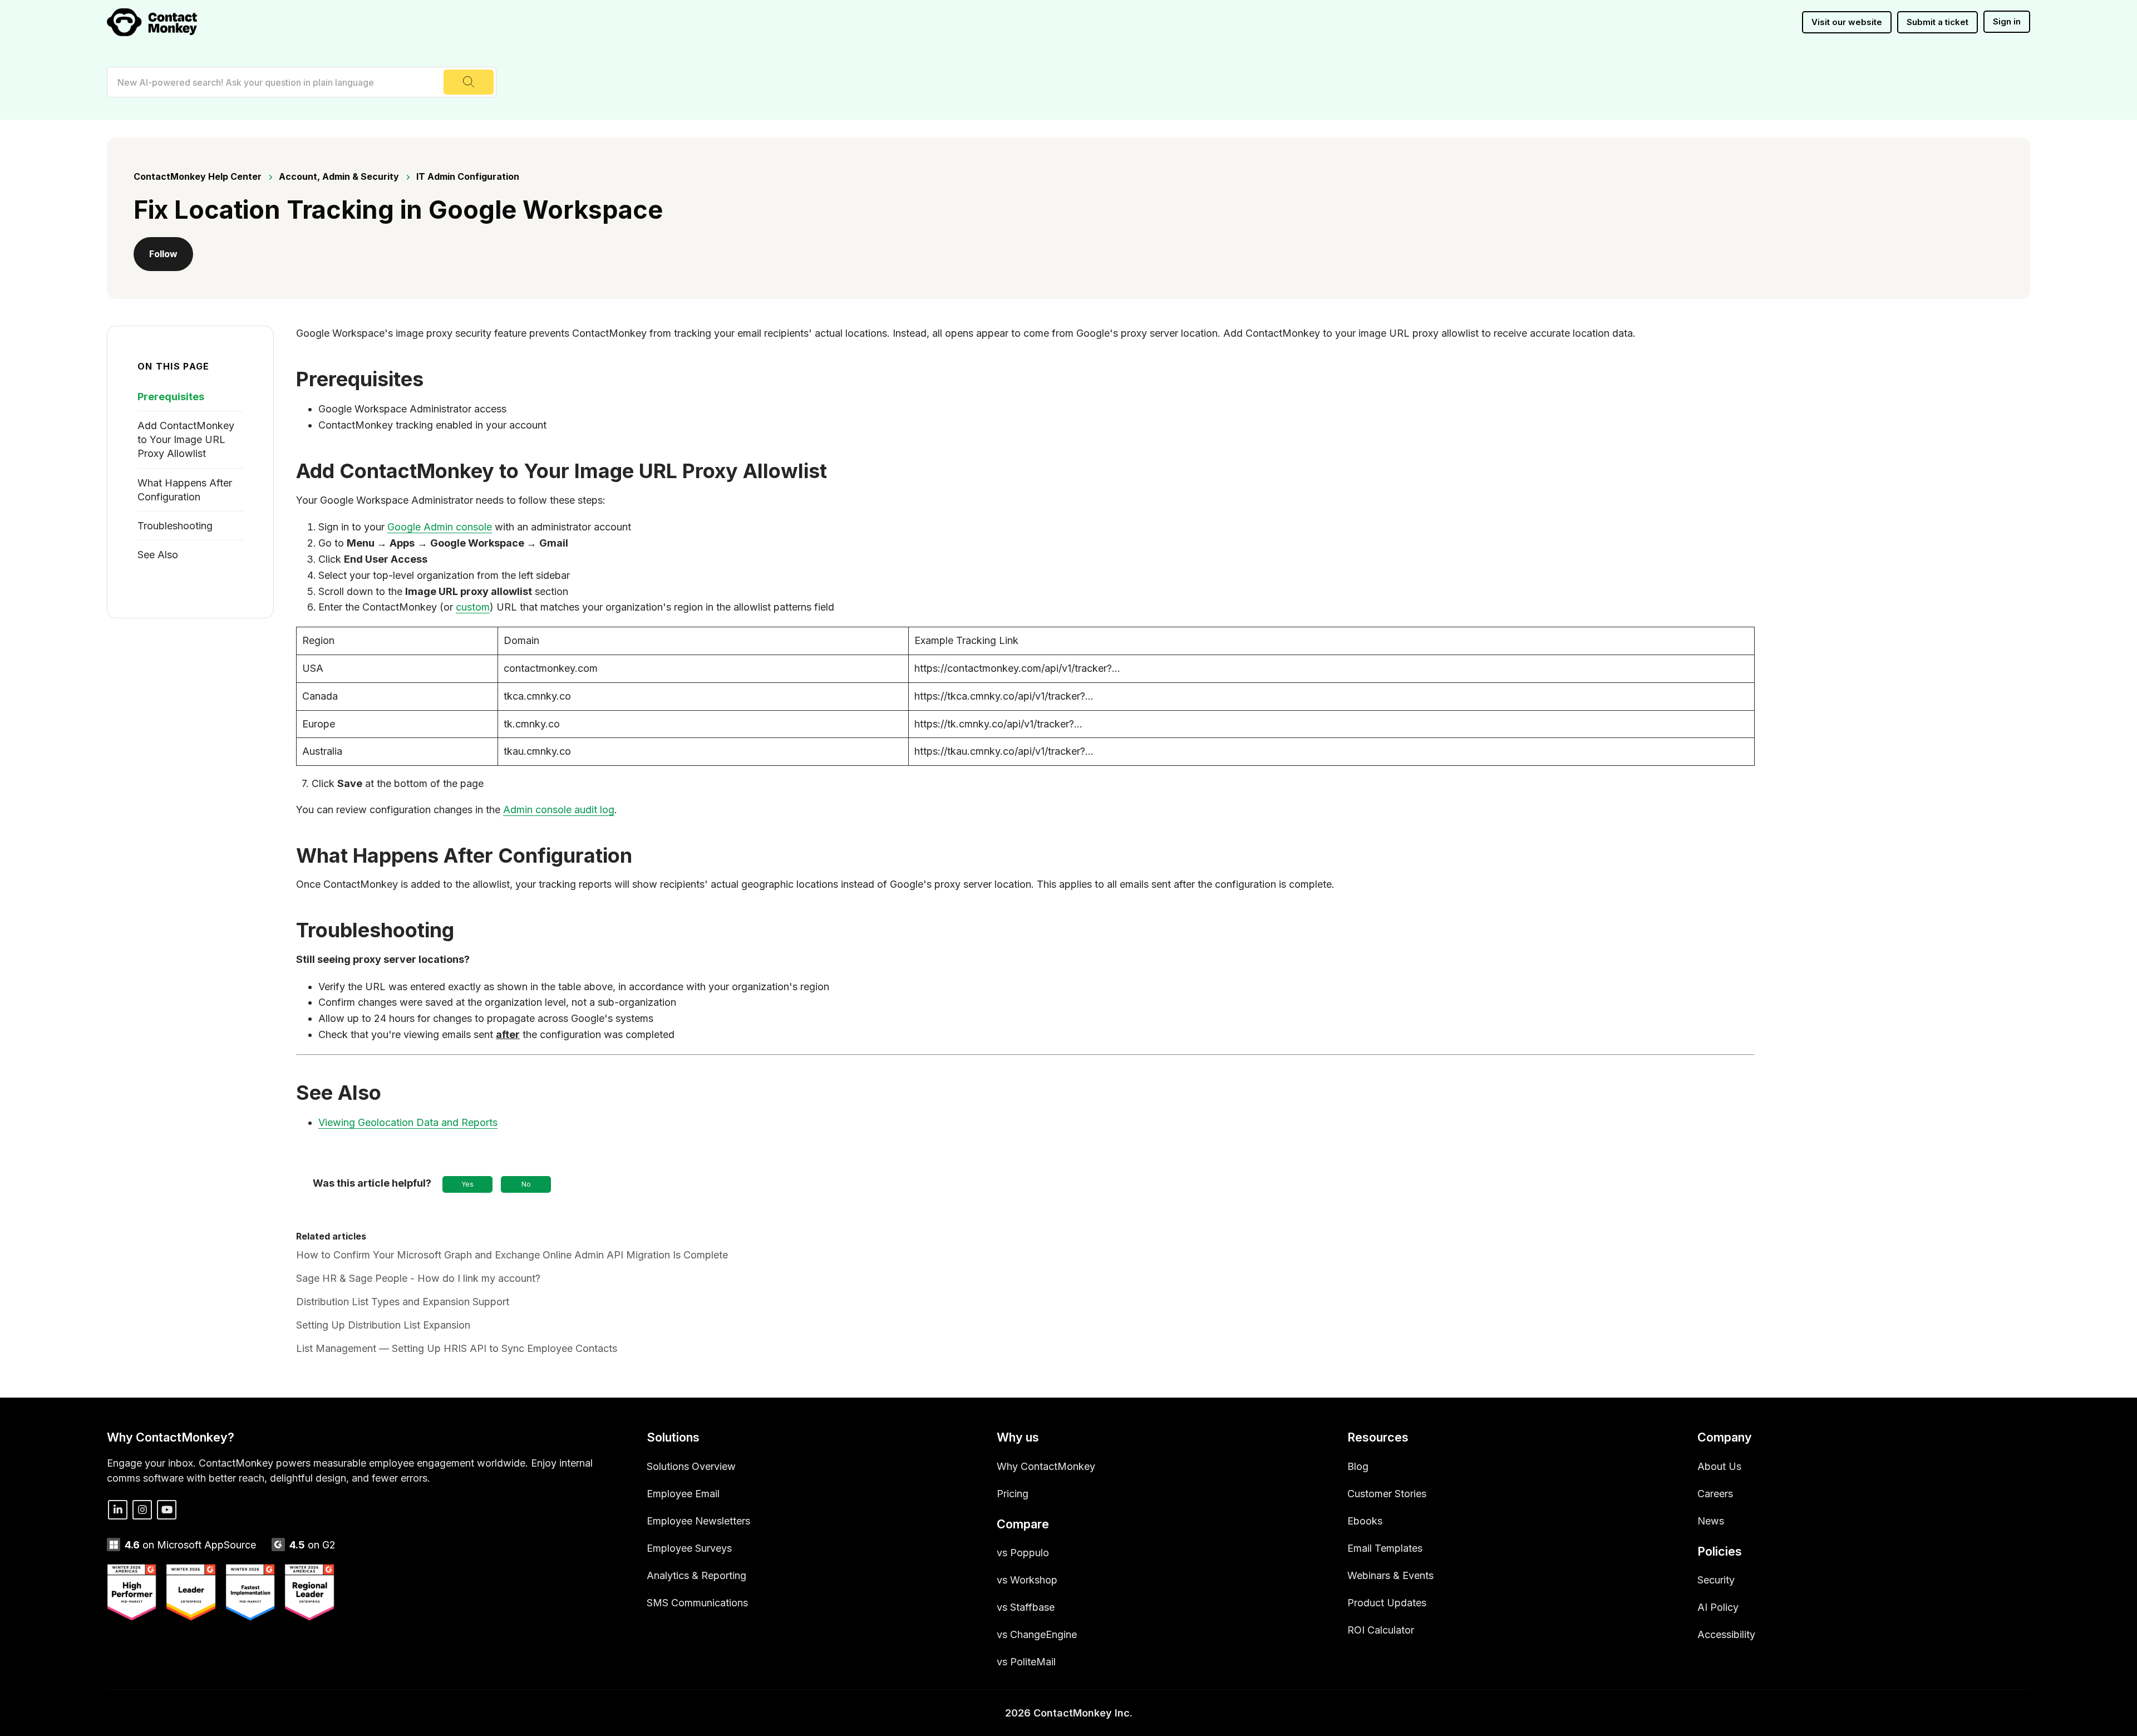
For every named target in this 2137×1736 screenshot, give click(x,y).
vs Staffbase (1026, 1607)
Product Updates (1387, 1603)
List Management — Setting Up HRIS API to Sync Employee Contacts (457, 1348)
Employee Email (683, 1494)
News (1711, 1521)
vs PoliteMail (1026, 1662)
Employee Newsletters (698, 1521)
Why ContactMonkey (1046, 1466)
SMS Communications (697, 1603)
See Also (158, 555)
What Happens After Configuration (185, 490)
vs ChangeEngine (1037, 1634)
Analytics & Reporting (696, 1575)
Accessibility (1726, 1634)
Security (1716, 1580)
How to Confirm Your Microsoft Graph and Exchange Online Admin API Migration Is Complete (512, 1255)
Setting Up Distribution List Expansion (383, 1325)
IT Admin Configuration (468, 176)
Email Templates (1385, 1548)
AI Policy (1718, 1607)
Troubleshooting (175, 526)
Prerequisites (171, 397)
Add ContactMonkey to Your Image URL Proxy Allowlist (186, 439)
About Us (1719, 1466)
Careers (1715, 1494)
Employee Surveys (689, 1548)
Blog (1358, 1466)
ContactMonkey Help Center (198, 176)
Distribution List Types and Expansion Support (403, 1302)
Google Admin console (440, 527)
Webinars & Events (1390, 1575)
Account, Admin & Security (339, 176)
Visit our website (1847, 22)
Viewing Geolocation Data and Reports (408, 1122)
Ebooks (1365, 1521)
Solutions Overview (691, 1466)
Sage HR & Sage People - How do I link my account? (418, 1278)
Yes (467, 1184)
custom (473, 607)
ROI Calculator (1381, 1630)
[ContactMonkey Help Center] (152, 22)
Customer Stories (1387, 1494)
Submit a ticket (1937, 22)
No (526, 1184)
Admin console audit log (559, 810)
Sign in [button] (2007, 21)
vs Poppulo (1023, 1553)
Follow (163, 254)
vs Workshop (1027, 1580)
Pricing (1013, 1494)
